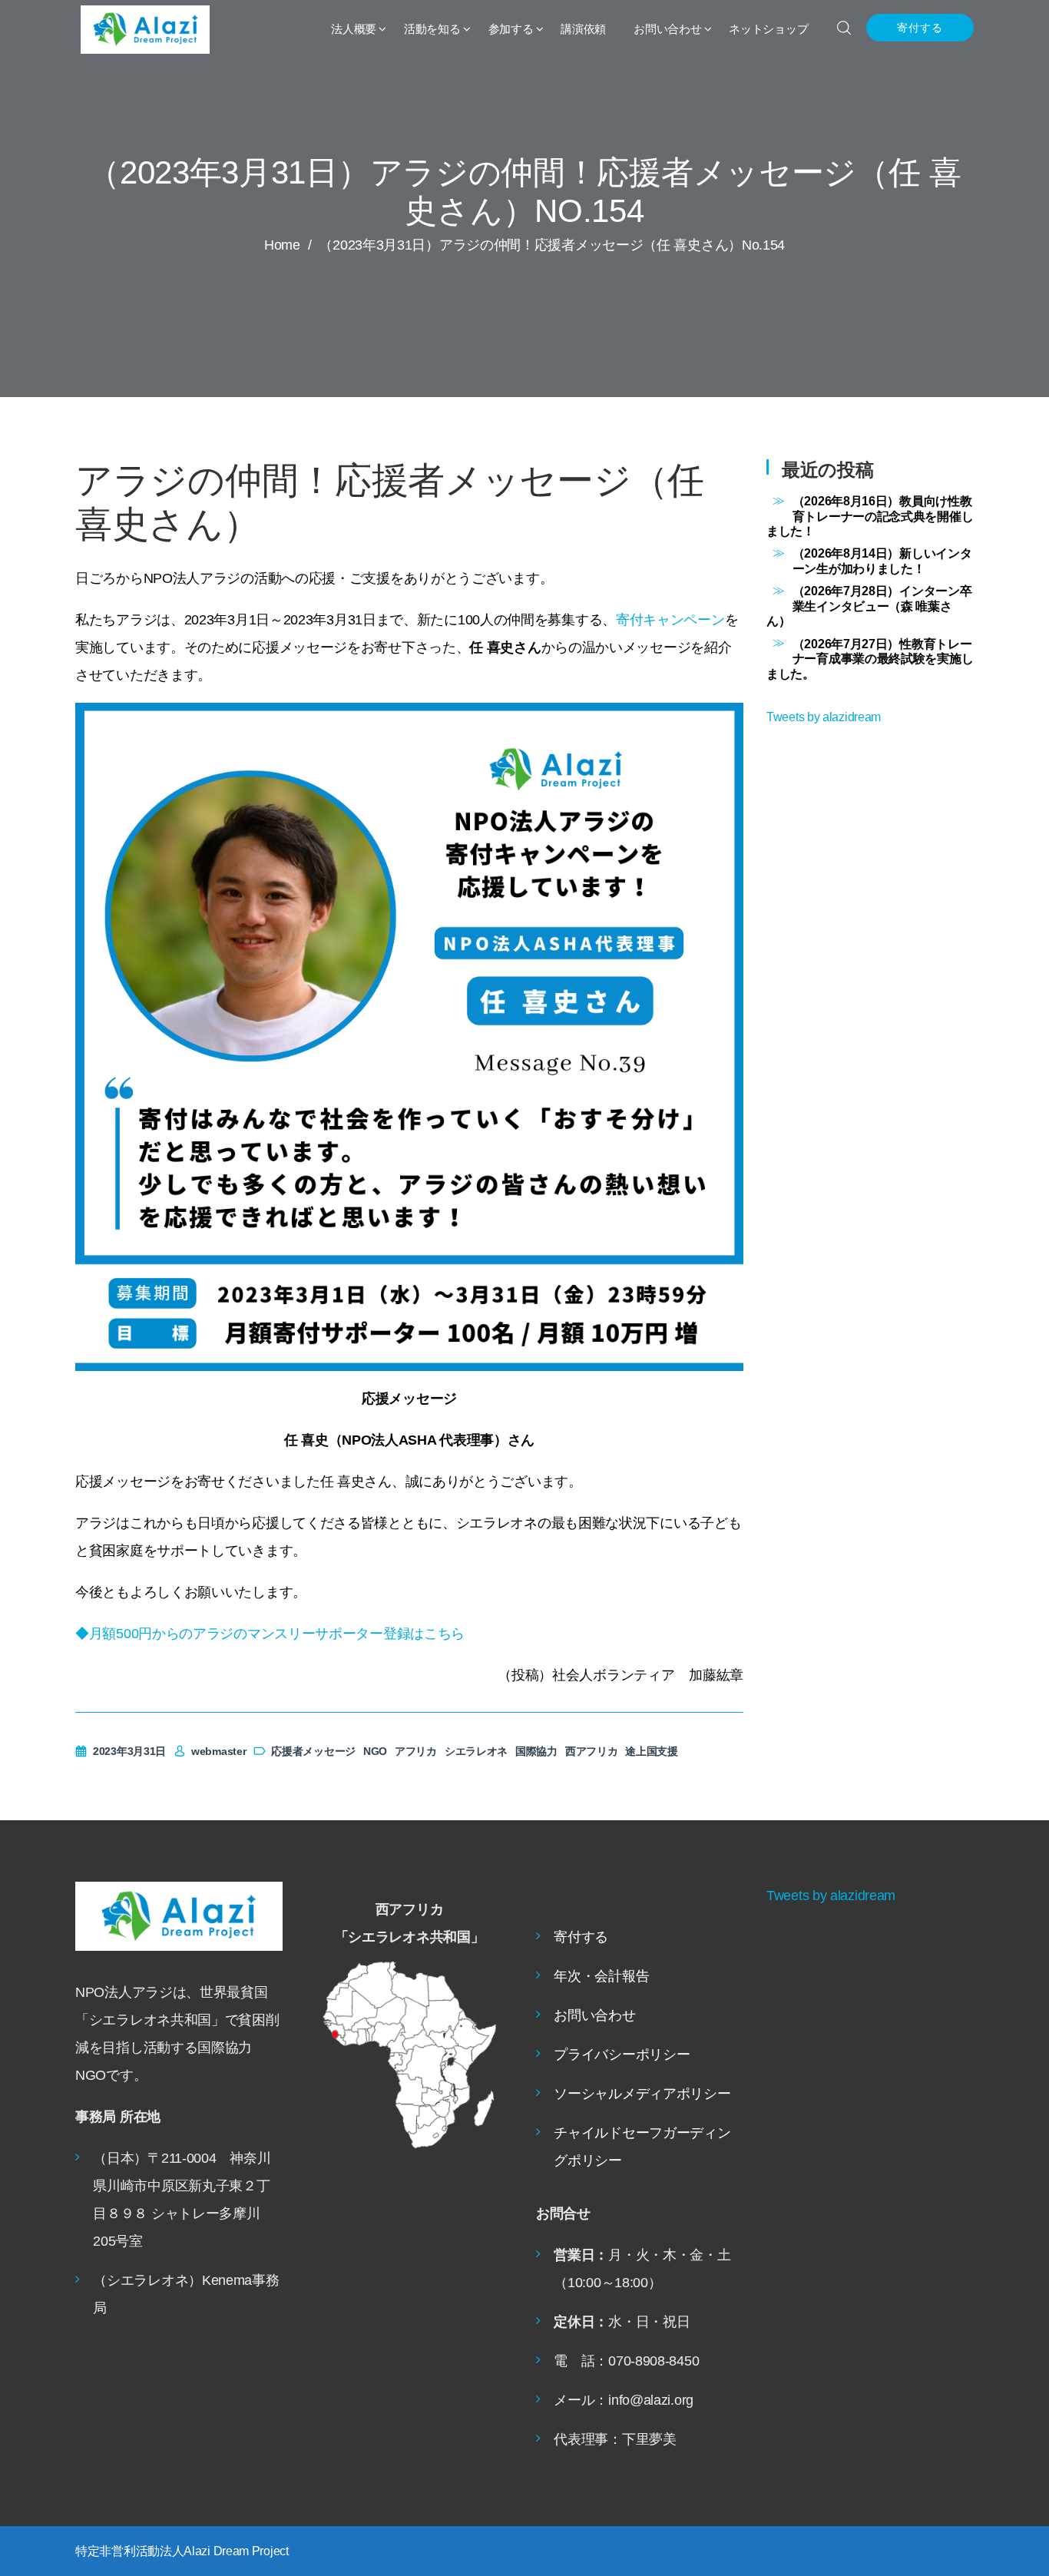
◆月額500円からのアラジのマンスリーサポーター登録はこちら (270, 1634)
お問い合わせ (667, 29)
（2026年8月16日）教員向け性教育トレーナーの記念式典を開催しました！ (870, 516)
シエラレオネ (476, 1751)
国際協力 (536, 1751)
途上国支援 (652, 1751)
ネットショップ (768, 29)
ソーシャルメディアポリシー (642, 2094)
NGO (375, 1751)
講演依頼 (583, 29)
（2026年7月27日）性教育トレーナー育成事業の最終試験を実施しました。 (870, 659)
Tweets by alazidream (824, 717)
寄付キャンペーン (670, 620)
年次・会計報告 (601, 1976)
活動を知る (432, 29)
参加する (511, 29)
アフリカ (416, 1751)
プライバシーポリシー (622, 2055)
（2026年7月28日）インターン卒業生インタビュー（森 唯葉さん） (869, 606)
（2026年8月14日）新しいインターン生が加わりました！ (882, 560)
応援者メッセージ (313, 1751)
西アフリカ (592, 1751)
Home (282, 245)
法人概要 (354, 29)
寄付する (920, 28)
